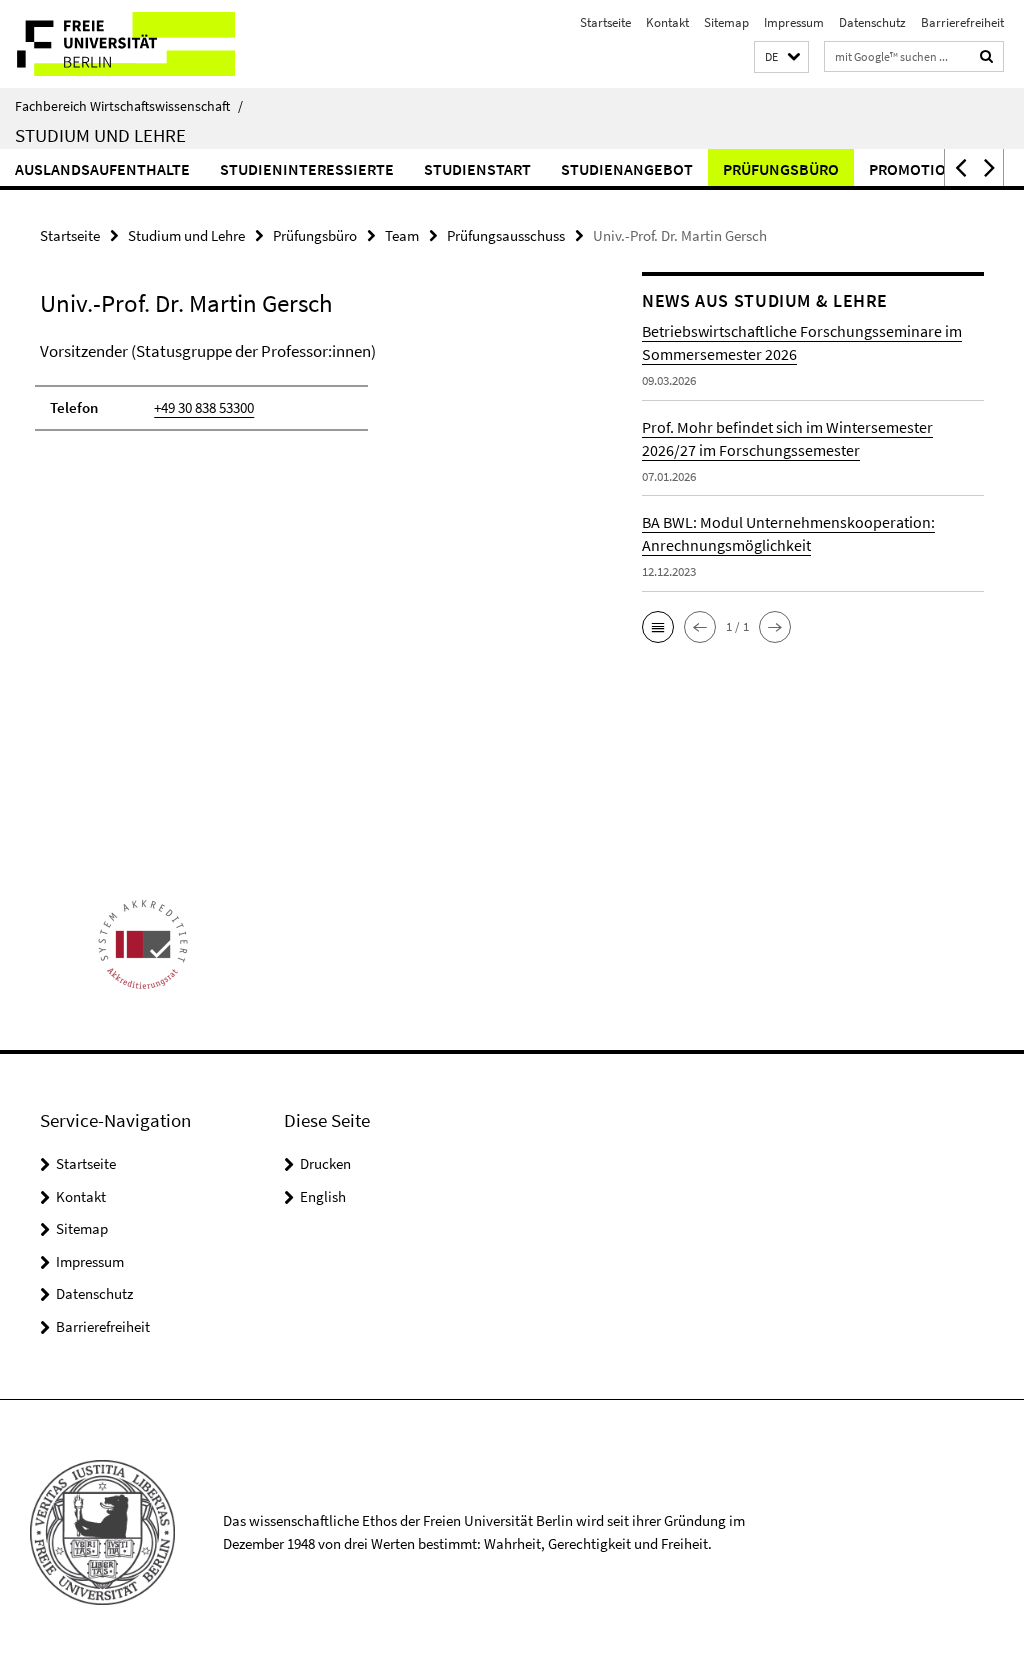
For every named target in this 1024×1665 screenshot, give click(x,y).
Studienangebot (627, 169)
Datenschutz (872, 22)
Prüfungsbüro (781, 169)
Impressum (794, 22)
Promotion (913, 169)
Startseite (605, 22)
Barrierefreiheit (962, 22)
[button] (781, 57)
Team (402, 235)
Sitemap (726, 22)
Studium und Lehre (100, 135)
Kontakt (667, 22)
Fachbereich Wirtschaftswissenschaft (129, 106)
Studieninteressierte (307, 169)
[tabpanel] (309, 395)
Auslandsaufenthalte (102, 169)
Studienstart (477, 169)
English (323, 1196)
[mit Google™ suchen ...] (987, 56)
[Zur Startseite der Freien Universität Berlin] (132, 44)
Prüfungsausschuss (506, 235)
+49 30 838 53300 (204, 407)
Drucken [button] (325, 1163)
